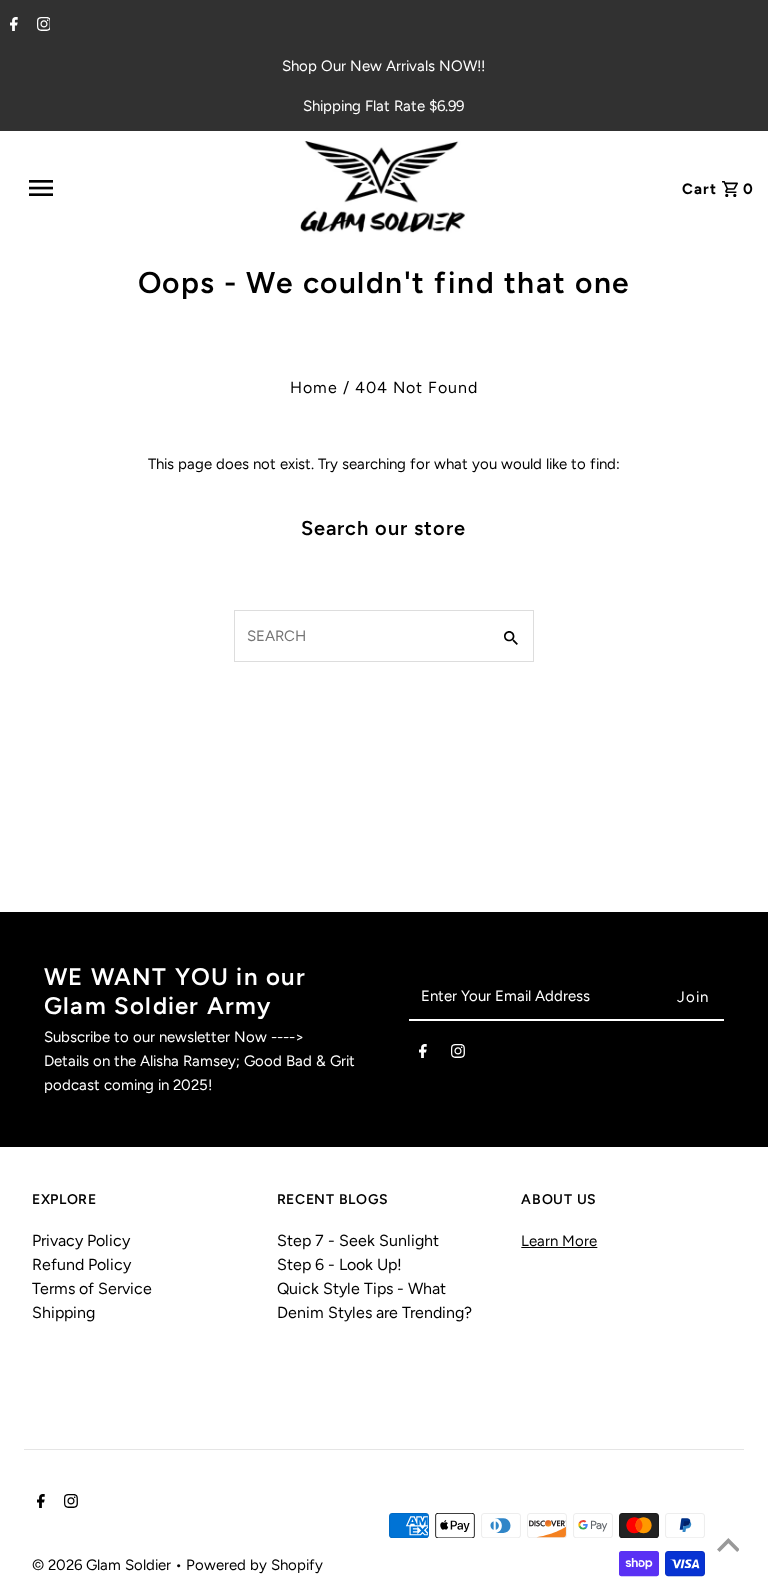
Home (314, 387)
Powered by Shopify (254, 1565)
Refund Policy (81, 1264)
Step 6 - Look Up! (339, 1264)
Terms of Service (92, 1288)
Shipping (63, 1312)
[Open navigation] (88, 188)
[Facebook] (11, 26)
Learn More (559, 1241)
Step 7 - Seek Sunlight (358, 1240)
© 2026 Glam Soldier (103, 1565)
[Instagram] (41, 26)
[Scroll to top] (728, 1547)
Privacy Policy (81, 1240)
